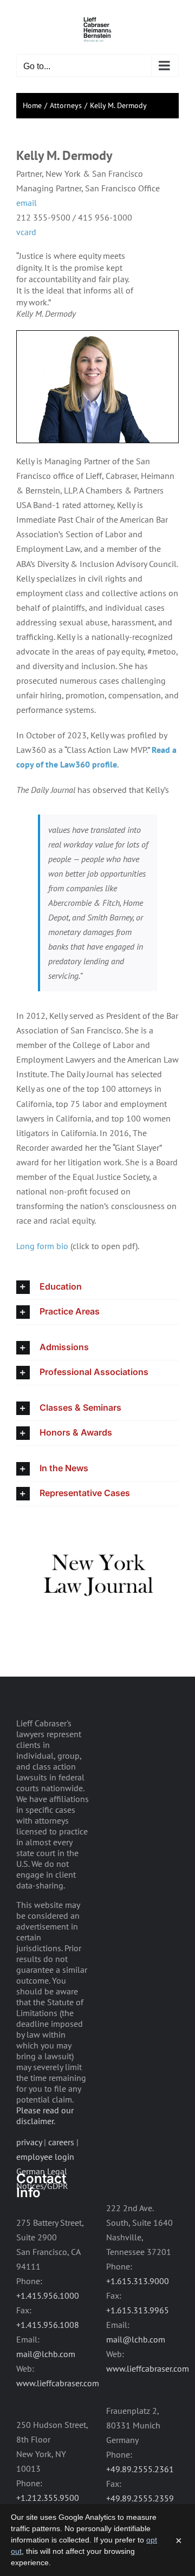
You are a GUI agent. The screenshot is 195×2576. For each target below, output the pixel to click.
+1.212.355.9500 (48, 2498)
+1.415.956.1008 (48, 2325)
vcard (26, 232)
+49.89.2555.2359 (140, 2498)
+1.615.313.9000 (138, 2281)
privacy (29, 2142)
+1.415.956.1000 (48, 2295)
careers (61, 2142)
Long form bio (42, 1246)
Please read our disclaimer (45, 2115)
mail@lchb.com (46, 2354)
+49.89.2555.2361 (140, 2469)
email (27, 203)
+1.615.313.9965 (138, 2310)
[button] (97, 1287)
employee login (45, 2157)
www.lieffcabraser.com (58, 2383)
